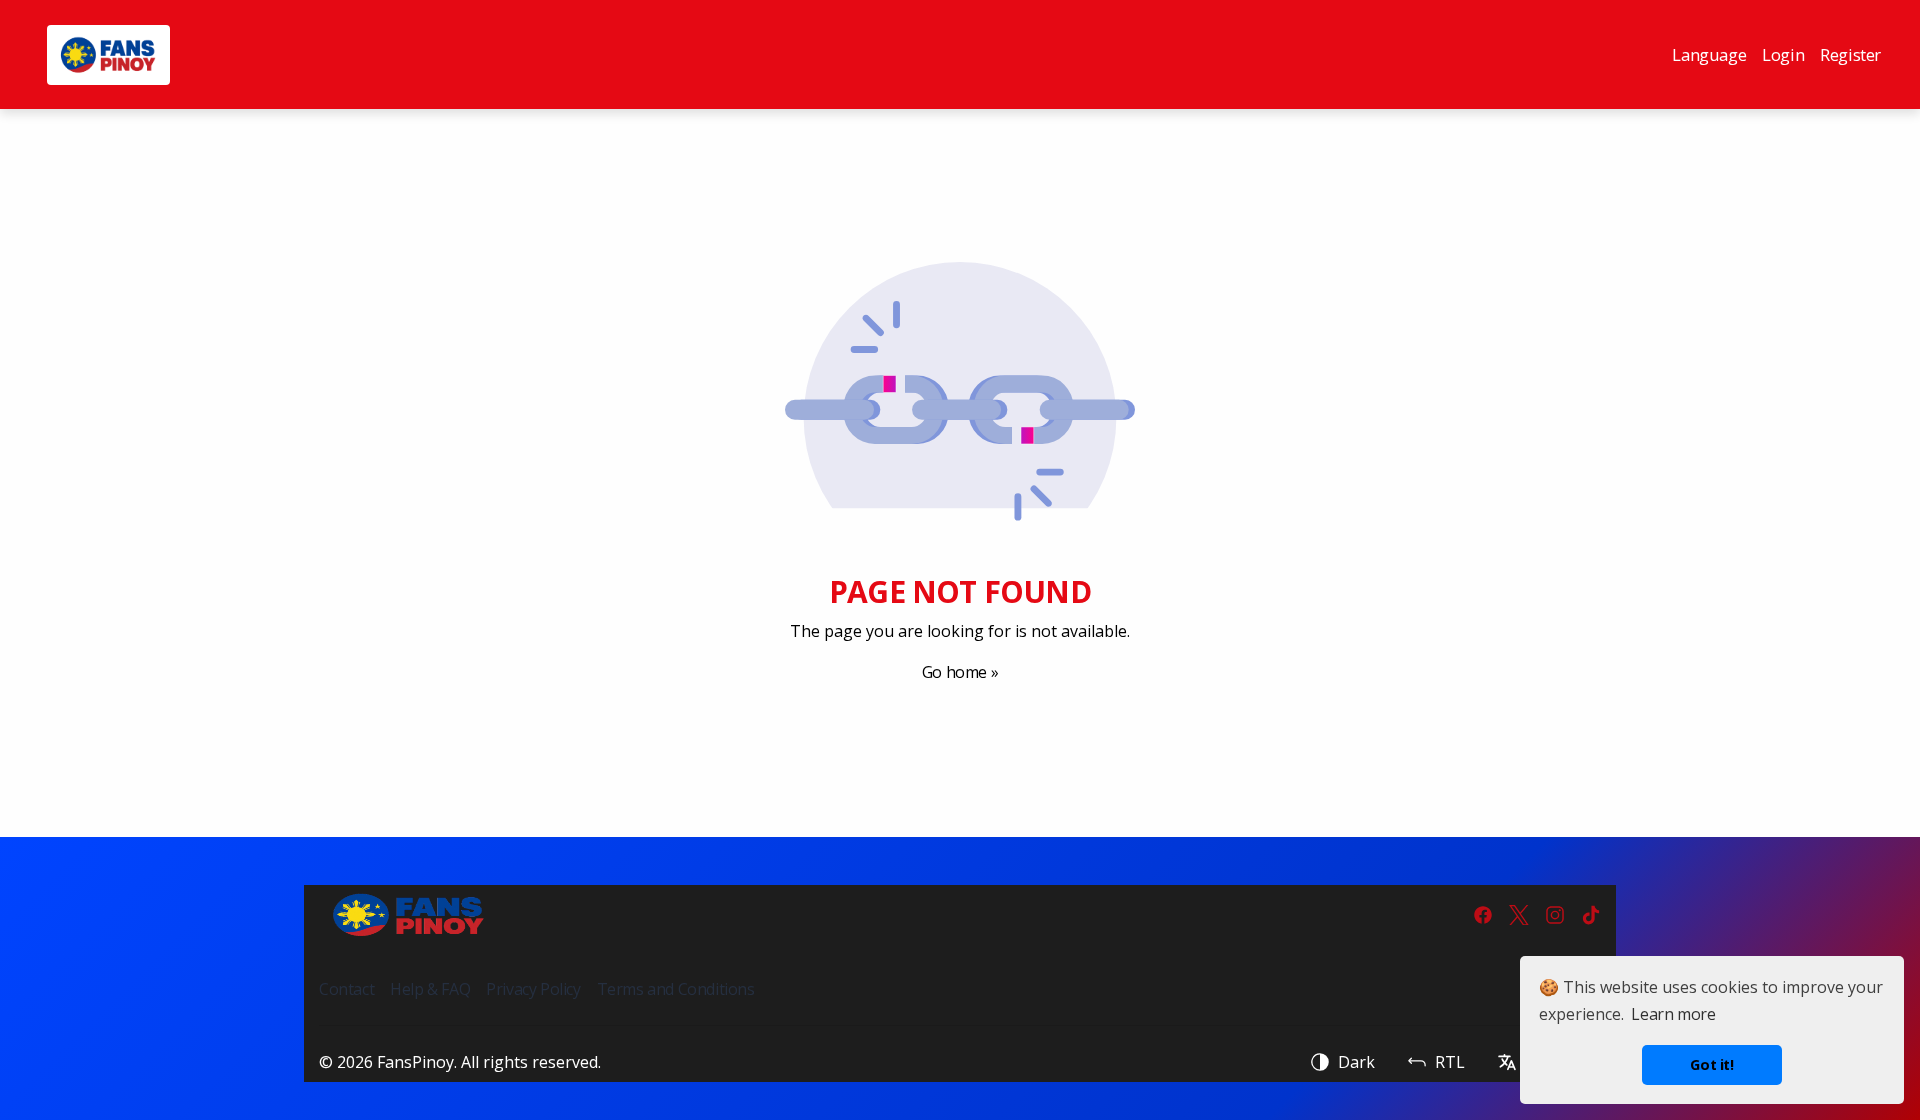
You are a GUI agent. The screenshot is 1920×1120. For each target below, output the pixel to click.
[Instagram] (1555, 915)
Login (1783, 54)
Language (1709, 54)
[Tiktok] (1591, 915)
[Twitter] (1519, 915)
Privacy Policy (533, 989)
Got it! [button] (1711, 1064)
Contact (346, 989)
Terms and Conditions (676, 989)
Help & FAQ (430, 989)
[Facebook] (1483, 915)
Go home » (960, 672)
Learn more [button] (1673, 1014)
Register (1850, 54)
